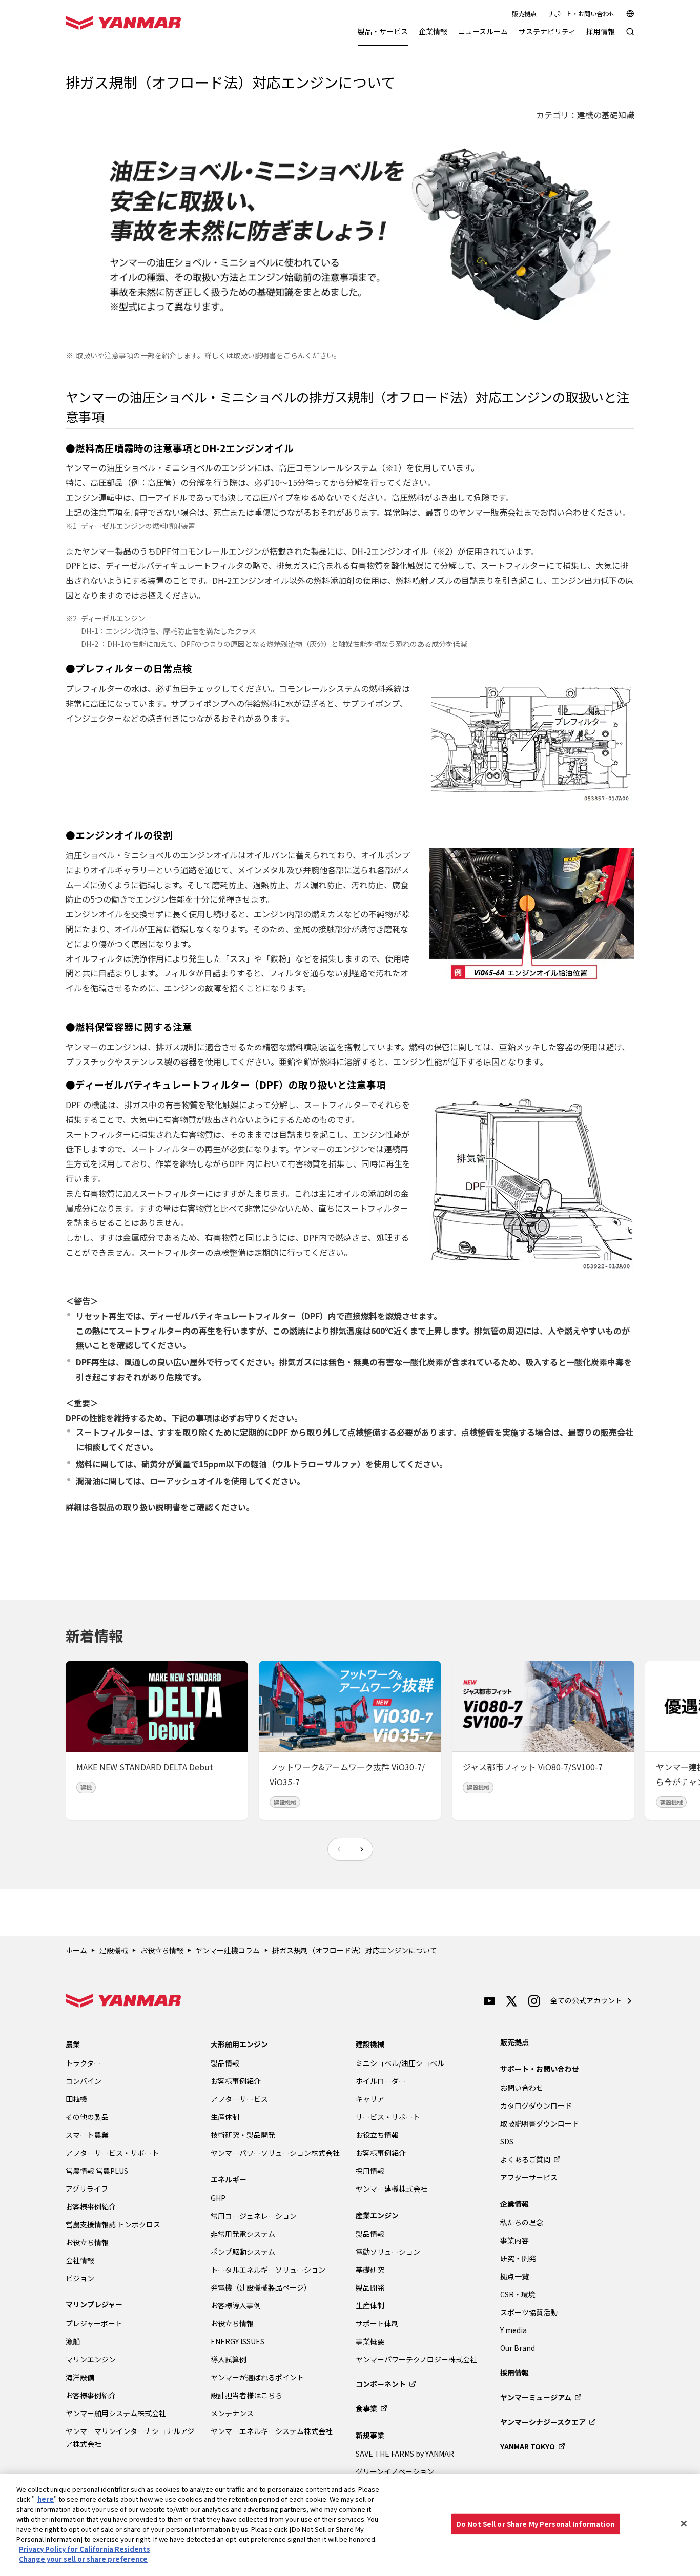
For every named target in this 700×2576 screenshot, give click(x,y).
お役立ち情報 (162, 1950)
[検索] (630, 37)
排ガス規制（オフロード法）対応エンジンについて (355, 1950)
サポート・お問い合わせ (581, 14)
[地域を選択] (630, 14)
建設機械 (114, 1950)
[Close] (684, 2524)
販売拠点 (524, 14)
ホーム (76, 1950)
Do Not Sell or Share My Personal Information (536, 2524)
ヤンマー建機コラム (228, 1950)
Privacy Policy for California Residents (85, 2549)
